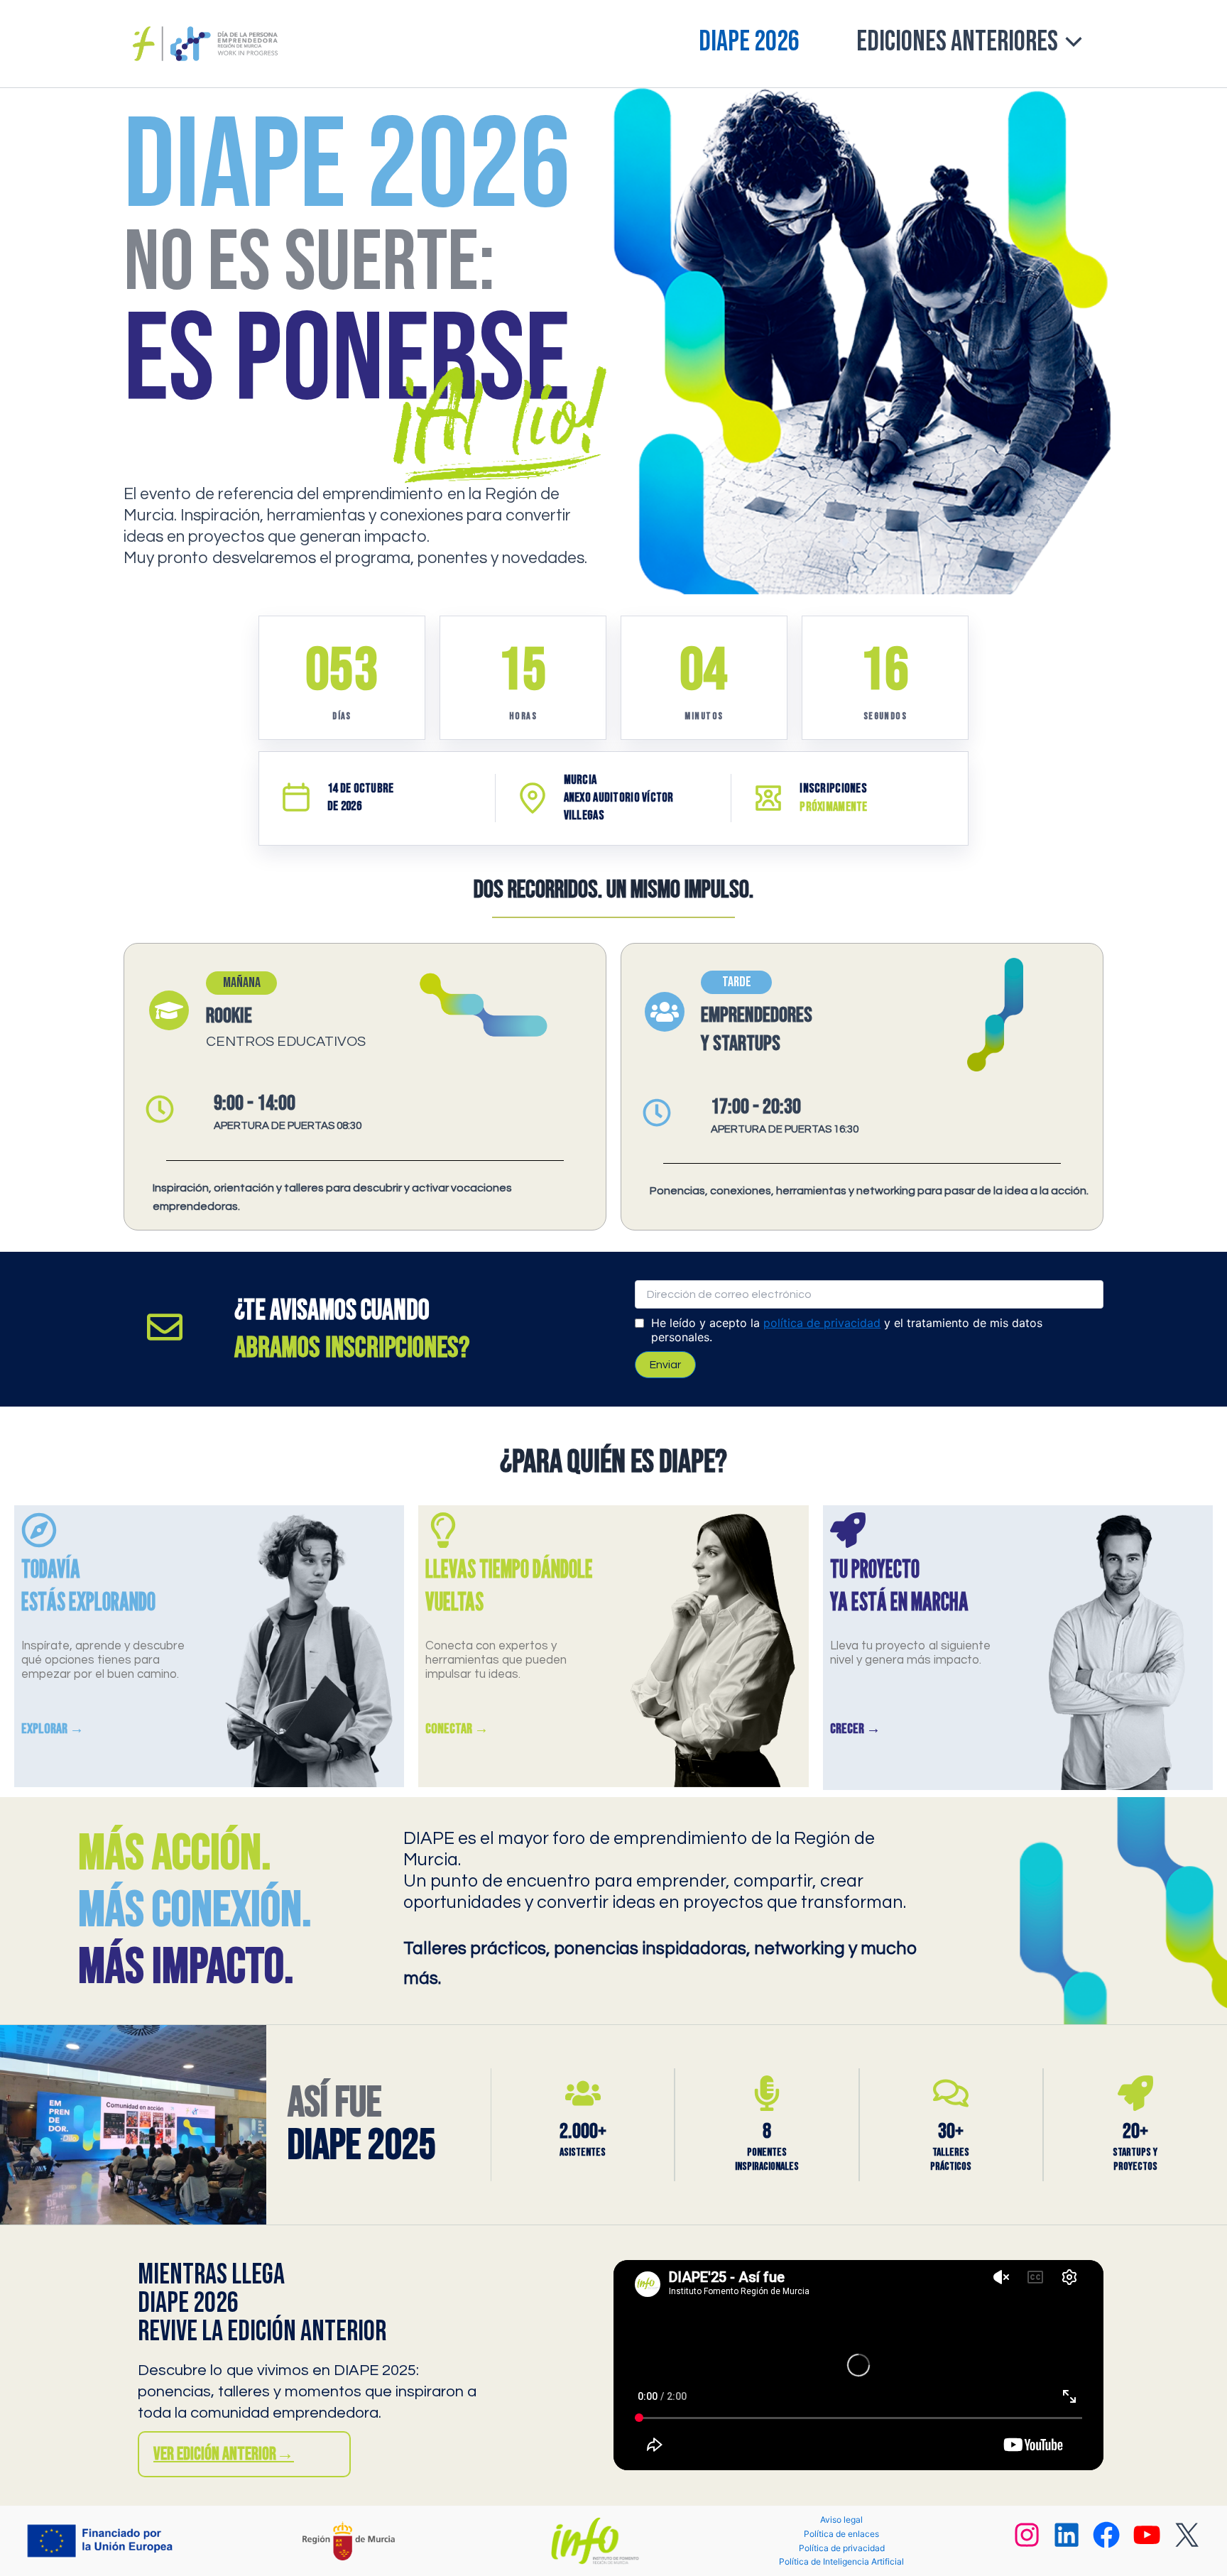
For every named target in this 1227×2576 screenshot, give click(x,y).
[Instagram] (1027, 2542)
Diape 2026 (749, 42)
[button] (1070, 42)
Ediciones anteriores (957, 42)
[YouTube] (1147, 2542)
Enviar (665, 1365)
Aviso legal (841, 2520)
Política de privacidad (842, 2548)
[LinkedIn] (1067, 2542)
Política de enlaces (841, 2534)
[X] (1187, 2542)
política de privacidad (822, 1323)
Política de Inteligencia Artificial (841, 2561)
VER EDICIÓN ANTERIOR (224, 2454)
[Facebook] (1106, 2542)
